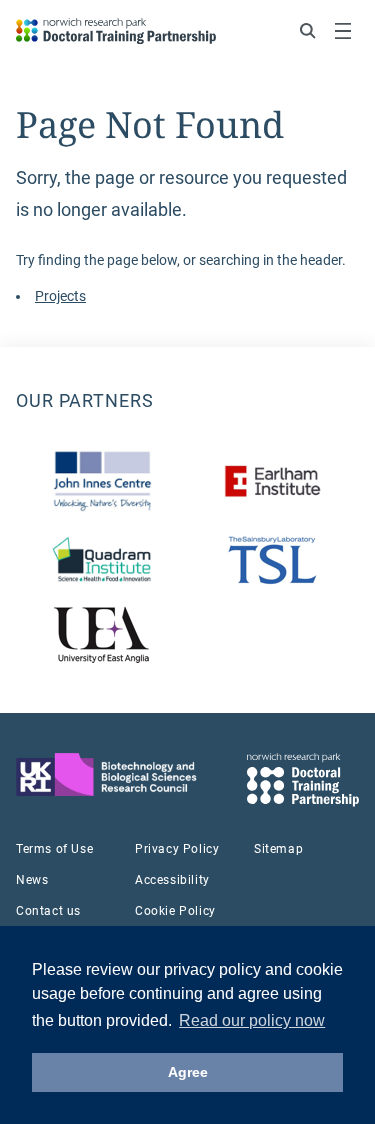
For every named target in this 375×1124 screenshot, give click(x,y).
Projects (60, 296)
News (32, 880)
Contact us (48, 911)
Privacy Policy (177, 849)
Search (308, 31)
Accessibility (172, 880)
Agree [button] (188, 1072)
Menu (343, 31)
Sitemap (278, 849)
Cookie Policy (175, 911)
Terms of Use (54, 849)
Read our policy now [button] (252, 1020)
